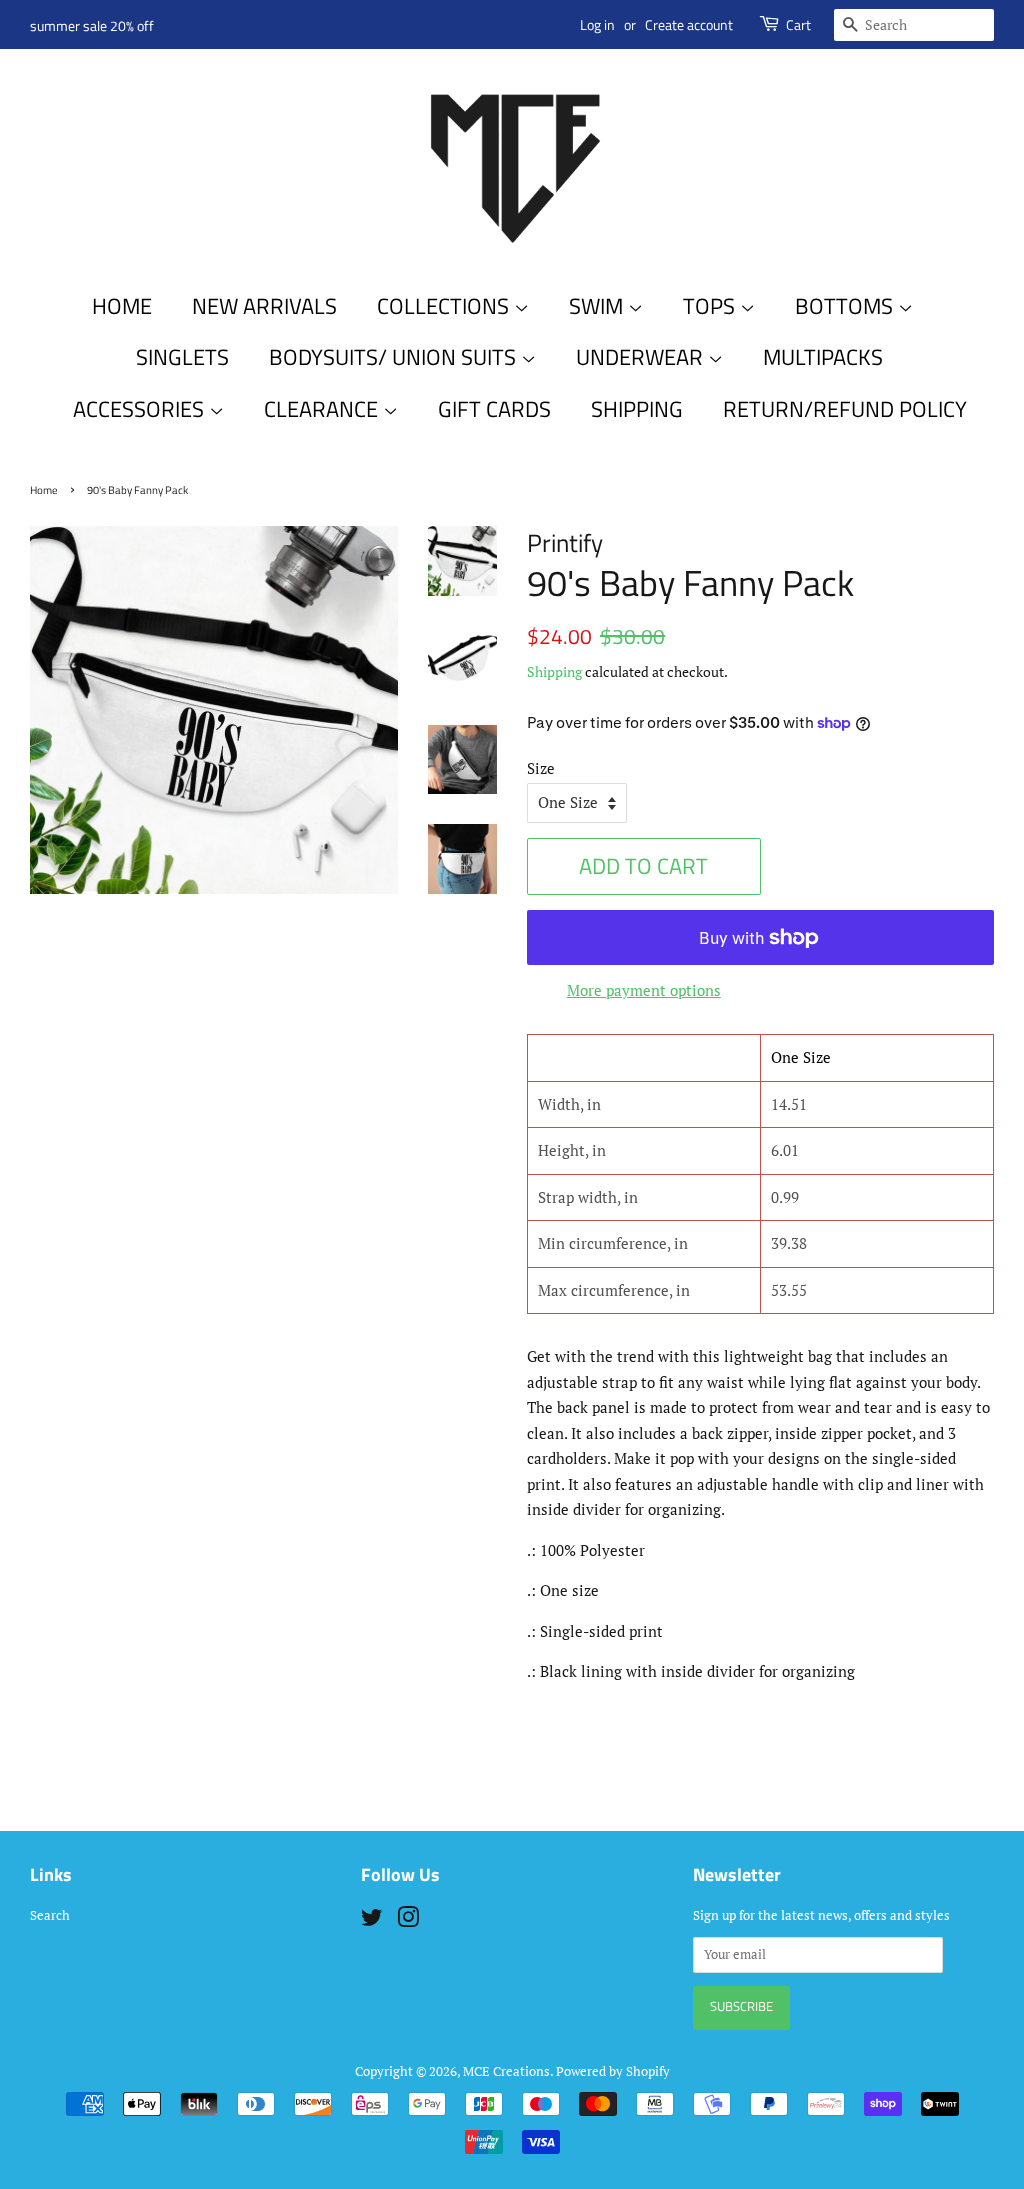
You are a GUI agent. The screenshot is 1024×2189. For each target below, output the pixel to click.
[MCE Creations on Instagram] (408, 1921)
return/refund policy (845, 409)
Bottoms (846, 306)
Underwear (642, 357)
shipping (637, 409)
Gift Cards (494, 409)
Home (122, 306)
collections (445, 306)
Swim (598, 306)
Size (541, 768)
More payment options (644, 990)
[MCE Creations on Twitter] (372, 1921)
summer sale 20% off (92, 25)
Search (50, 1915)
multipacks (823, 357)
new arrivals (264, 306)
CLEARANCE (323, 409)
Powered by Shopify (613, 2071)
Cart (798, 24)
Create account (689, 24)
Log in (597, 24)
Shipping (554, 671)
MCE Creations (506, 2071)
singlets (182, 357)
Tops (711, 306)
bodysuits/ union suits (395, 357)
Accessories (141, 409)
